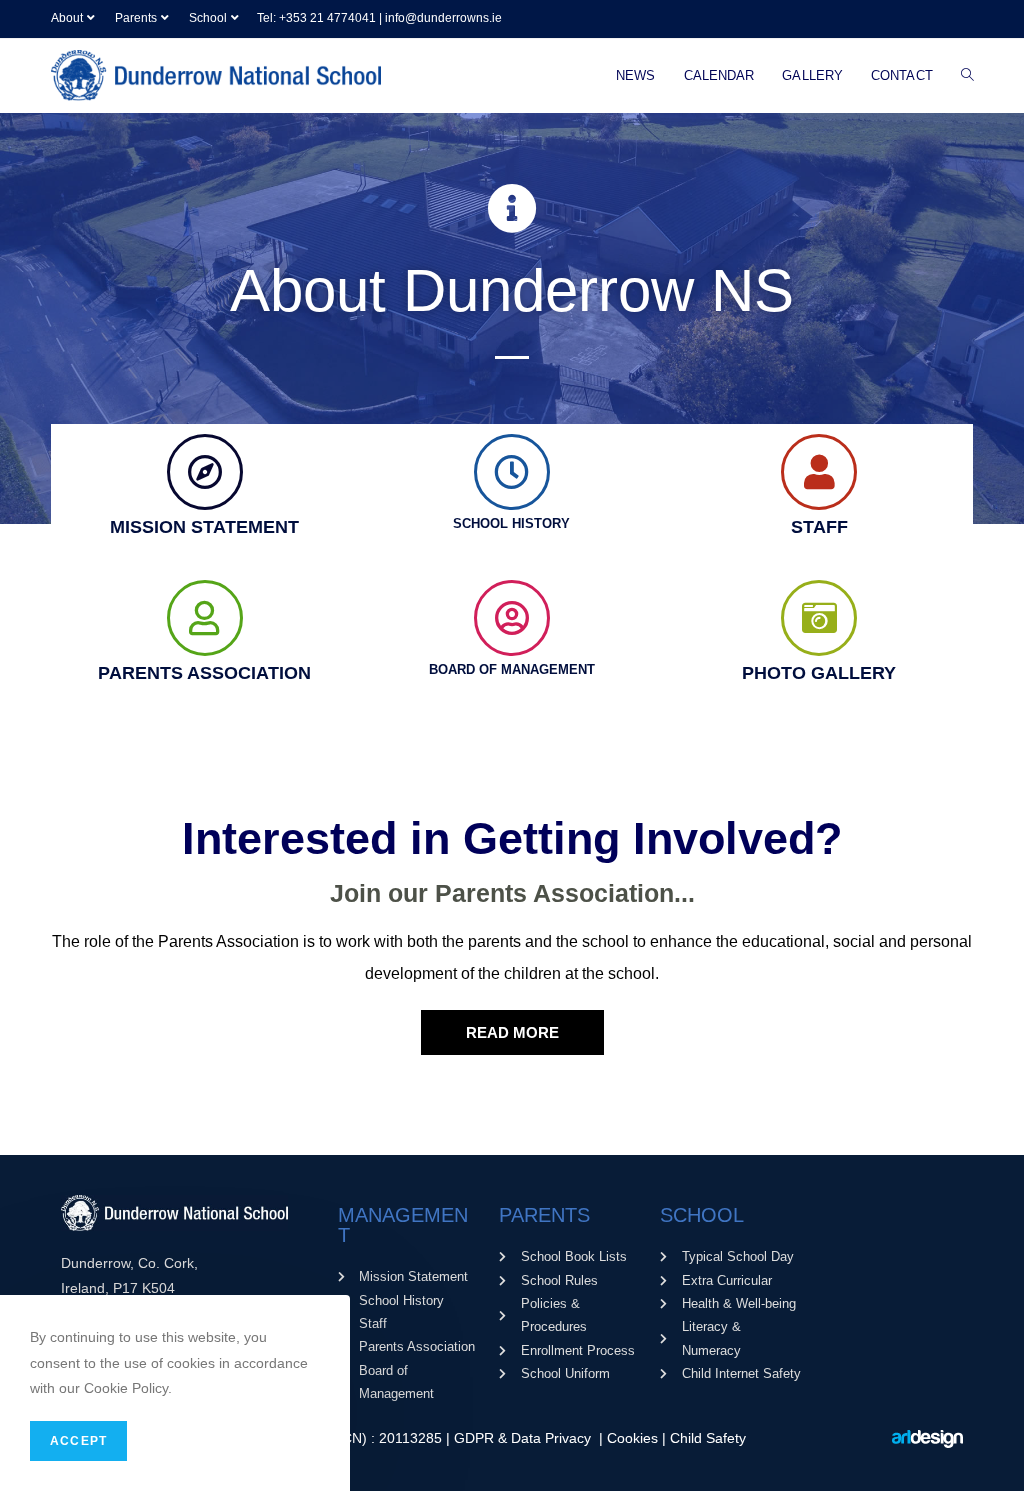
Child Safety (708, 1438)
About (67, 18)
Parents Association (204, 673)
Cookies (634, 1438)
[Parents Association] (205, 618)
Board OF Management (512, 669)
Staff (819, 527)
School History (511, 523)
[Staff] (819, 472)
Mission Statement (204, 527)
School (208, 18)
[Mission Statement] (205, 472)
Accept (78, 1441)
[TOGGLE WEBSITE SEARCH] (967, 76)
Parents (136, 18)
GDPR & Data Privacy (524, 1438)
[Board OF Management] (512, 618)
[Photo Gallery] (819, 618)
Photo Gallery (819, 673)
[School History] (512, 472)
